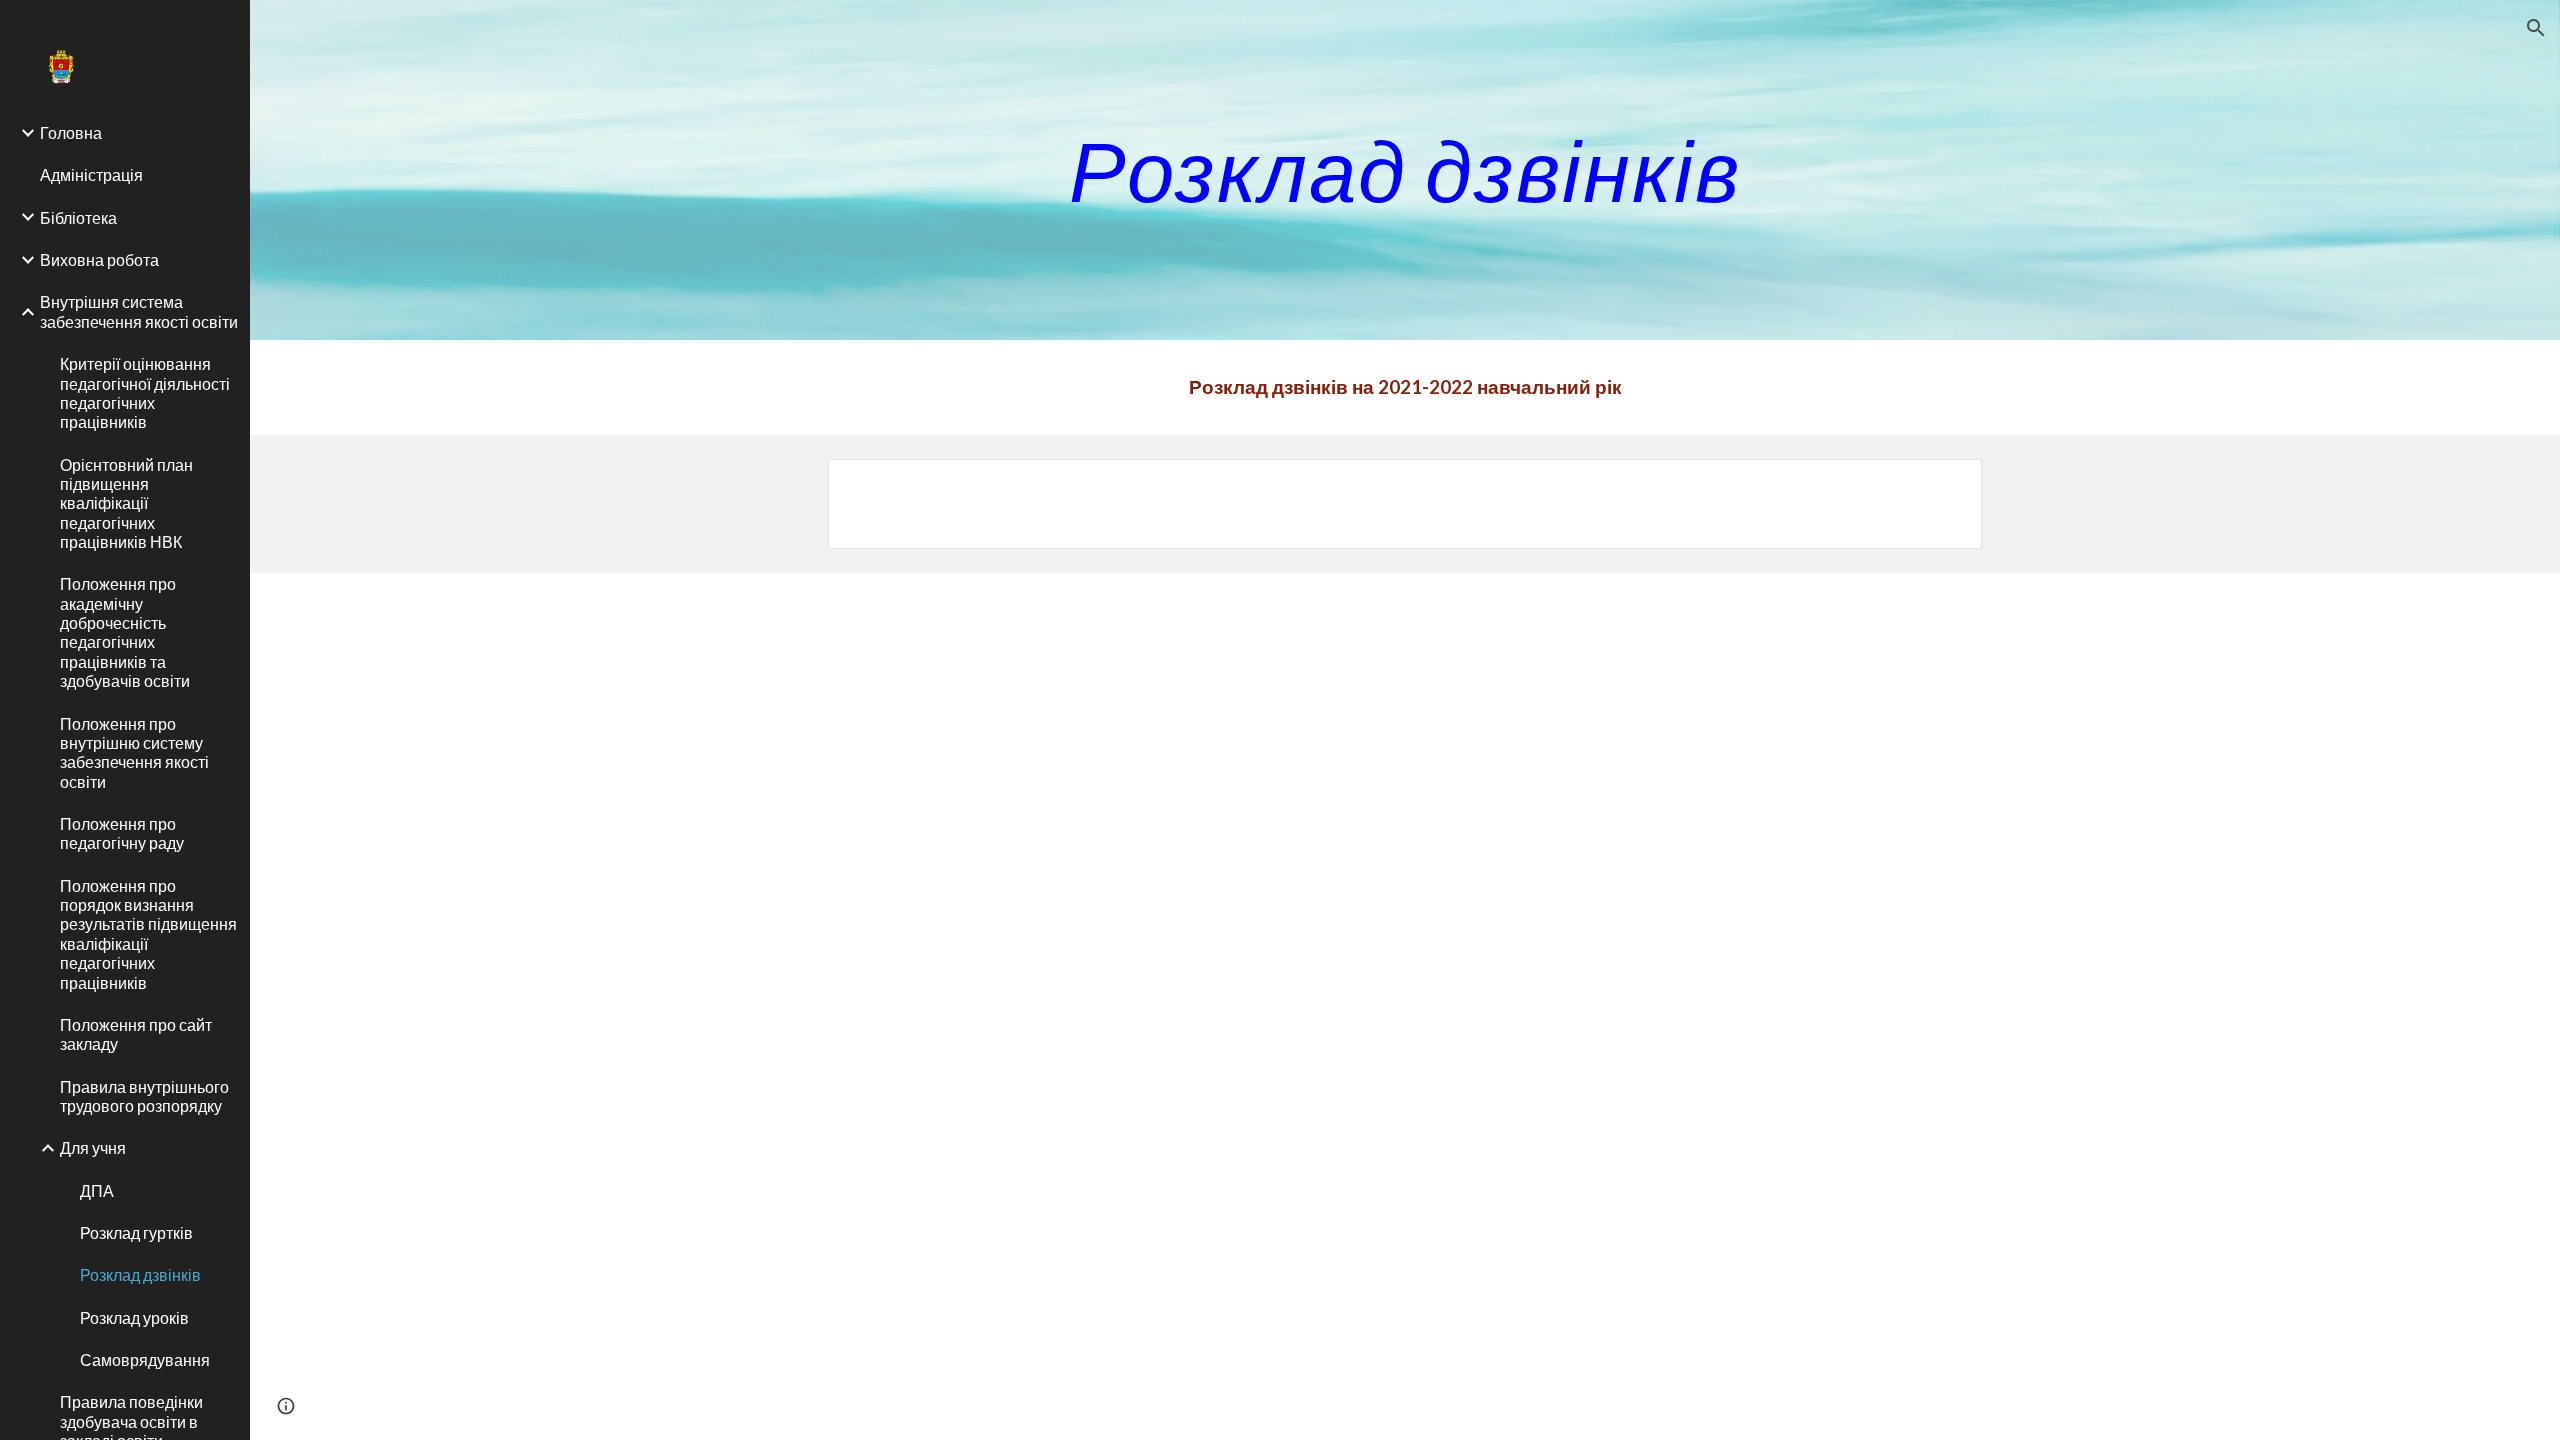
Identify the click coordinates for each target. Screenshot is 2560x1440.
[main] (1405, 169)
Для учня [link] (93, 1147)
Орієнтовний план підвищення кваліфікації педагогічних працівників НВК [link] (126, 503)
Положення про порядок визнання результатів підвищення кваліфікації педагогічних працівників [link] (148, 934)
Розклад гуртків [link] (136, 1232)
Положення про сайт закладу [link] (136, 1034)
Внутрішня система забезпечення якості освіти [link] (139, 311)
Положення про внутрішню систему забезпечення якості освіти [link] (134, 752)
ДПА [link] (97, 1190)
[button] (2536, 28)
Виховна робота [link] (99, 259)
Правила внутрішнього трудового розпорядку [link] (144, 1096)
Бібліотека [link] (78, 217)
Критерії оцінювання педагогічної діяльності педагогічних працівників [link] (145, 392)
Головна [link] (71, 132)
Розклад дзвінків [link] (140, 1274)
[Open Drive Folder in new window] (1944, 485)
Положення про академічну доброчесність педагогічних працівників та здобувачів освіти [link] (125, 632)
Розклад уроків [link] (134, 1317)
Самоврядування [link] (145, 1359)
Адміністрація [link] (91, 174)
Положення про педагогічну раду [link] (122, 833)
